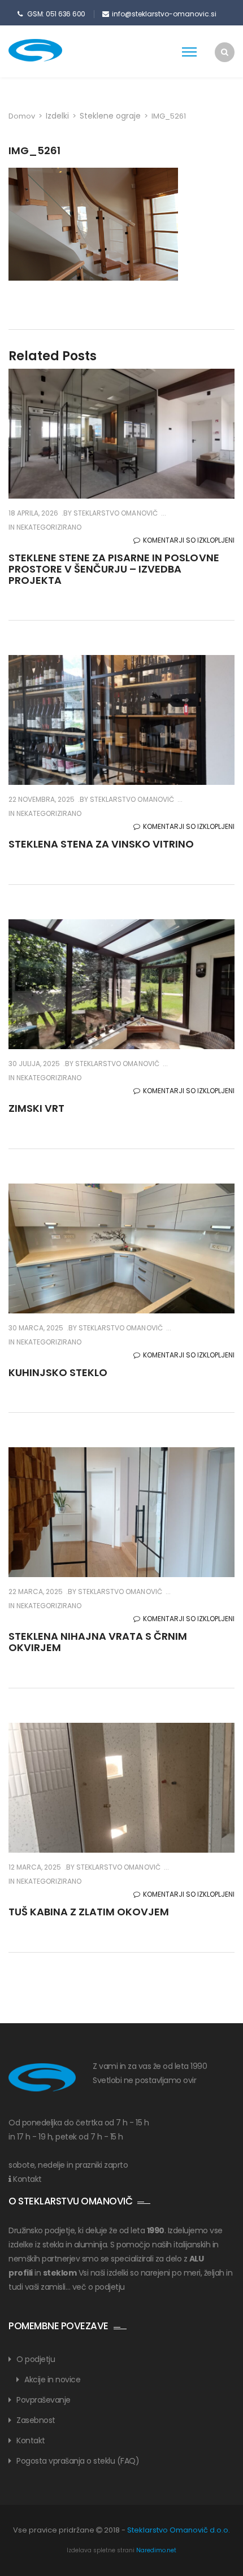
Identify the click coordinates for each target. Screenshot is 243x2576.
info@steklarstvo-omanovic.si (164, 14)
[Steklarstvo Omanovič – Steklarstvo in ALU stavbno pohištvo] (54, 50)
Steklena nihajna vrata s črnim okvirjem (98, 1642)
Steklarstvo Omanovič (114, 513)
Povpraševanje (44, 2400)
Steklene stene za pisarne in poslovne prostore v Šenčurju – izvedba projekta (114, 569)
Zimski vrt (36, 1108)
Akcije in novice (52, 2379)
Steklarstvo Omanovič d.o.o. (179, 2530)
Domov (22, 116)
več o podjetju (99, 2287)
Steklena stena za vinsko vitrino (101, 844)
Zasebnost (36, 2420)
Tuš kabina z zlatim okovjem (89, 1912)
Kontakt (27, 2179)
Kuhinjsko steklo (58, 1372)
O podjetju (36, 2359)
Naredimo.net (156, 2550)
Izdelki (57, 116)
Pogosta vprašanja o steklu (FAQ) (78, 2461)
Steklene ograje (110, 116)
